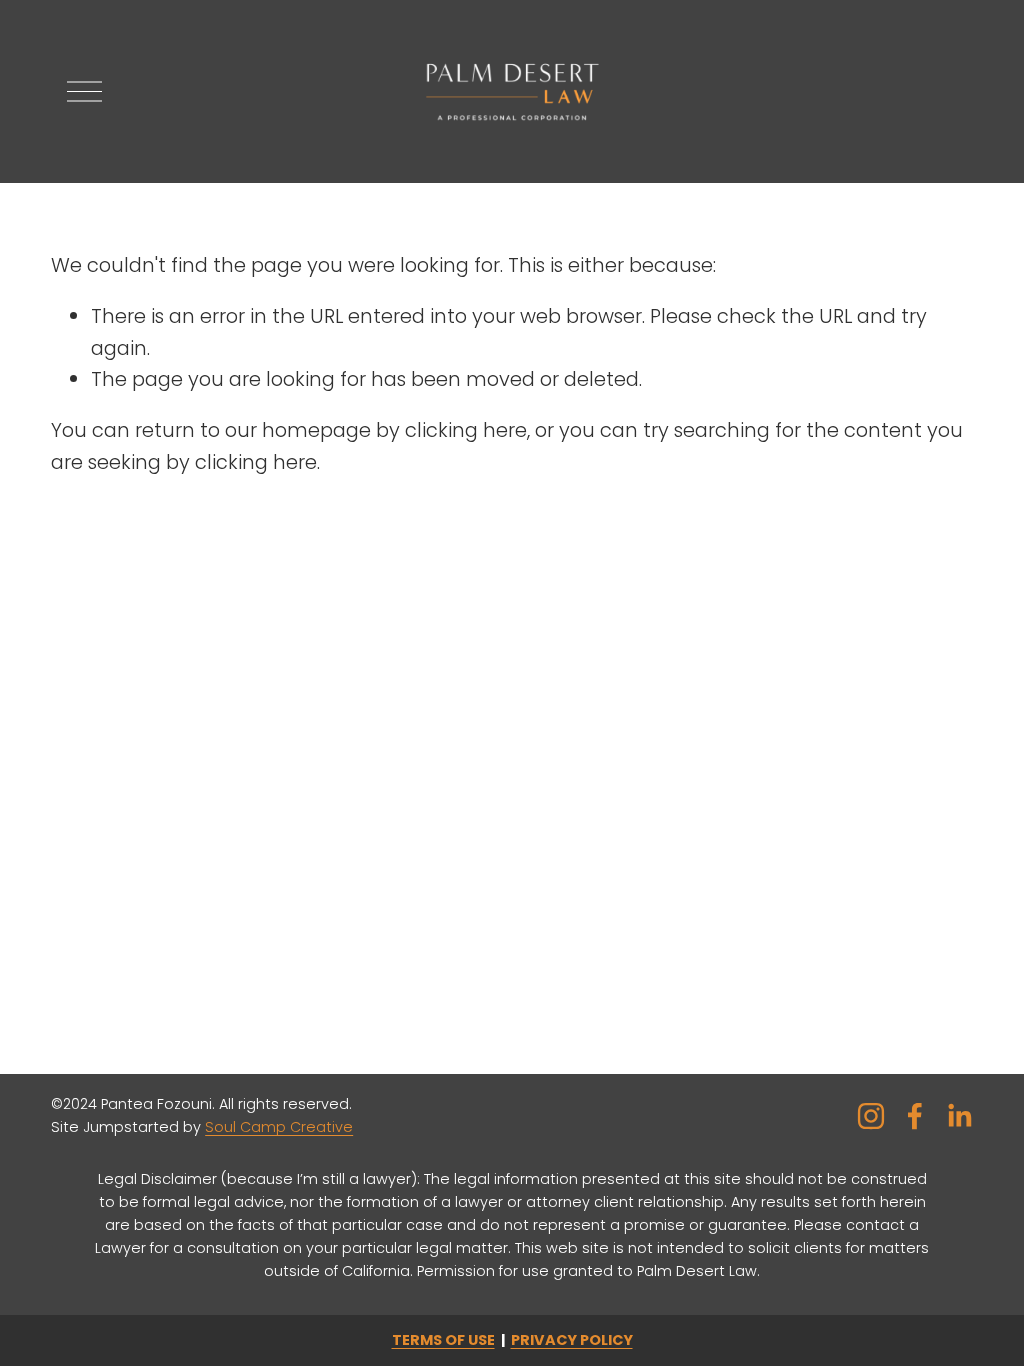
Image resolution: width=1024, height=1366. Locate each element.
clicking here (466, 430)
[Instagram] (871, 1116)
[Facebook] (915, 1116)
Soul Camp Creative (279, 1127)
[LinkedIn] (959, 1116)
